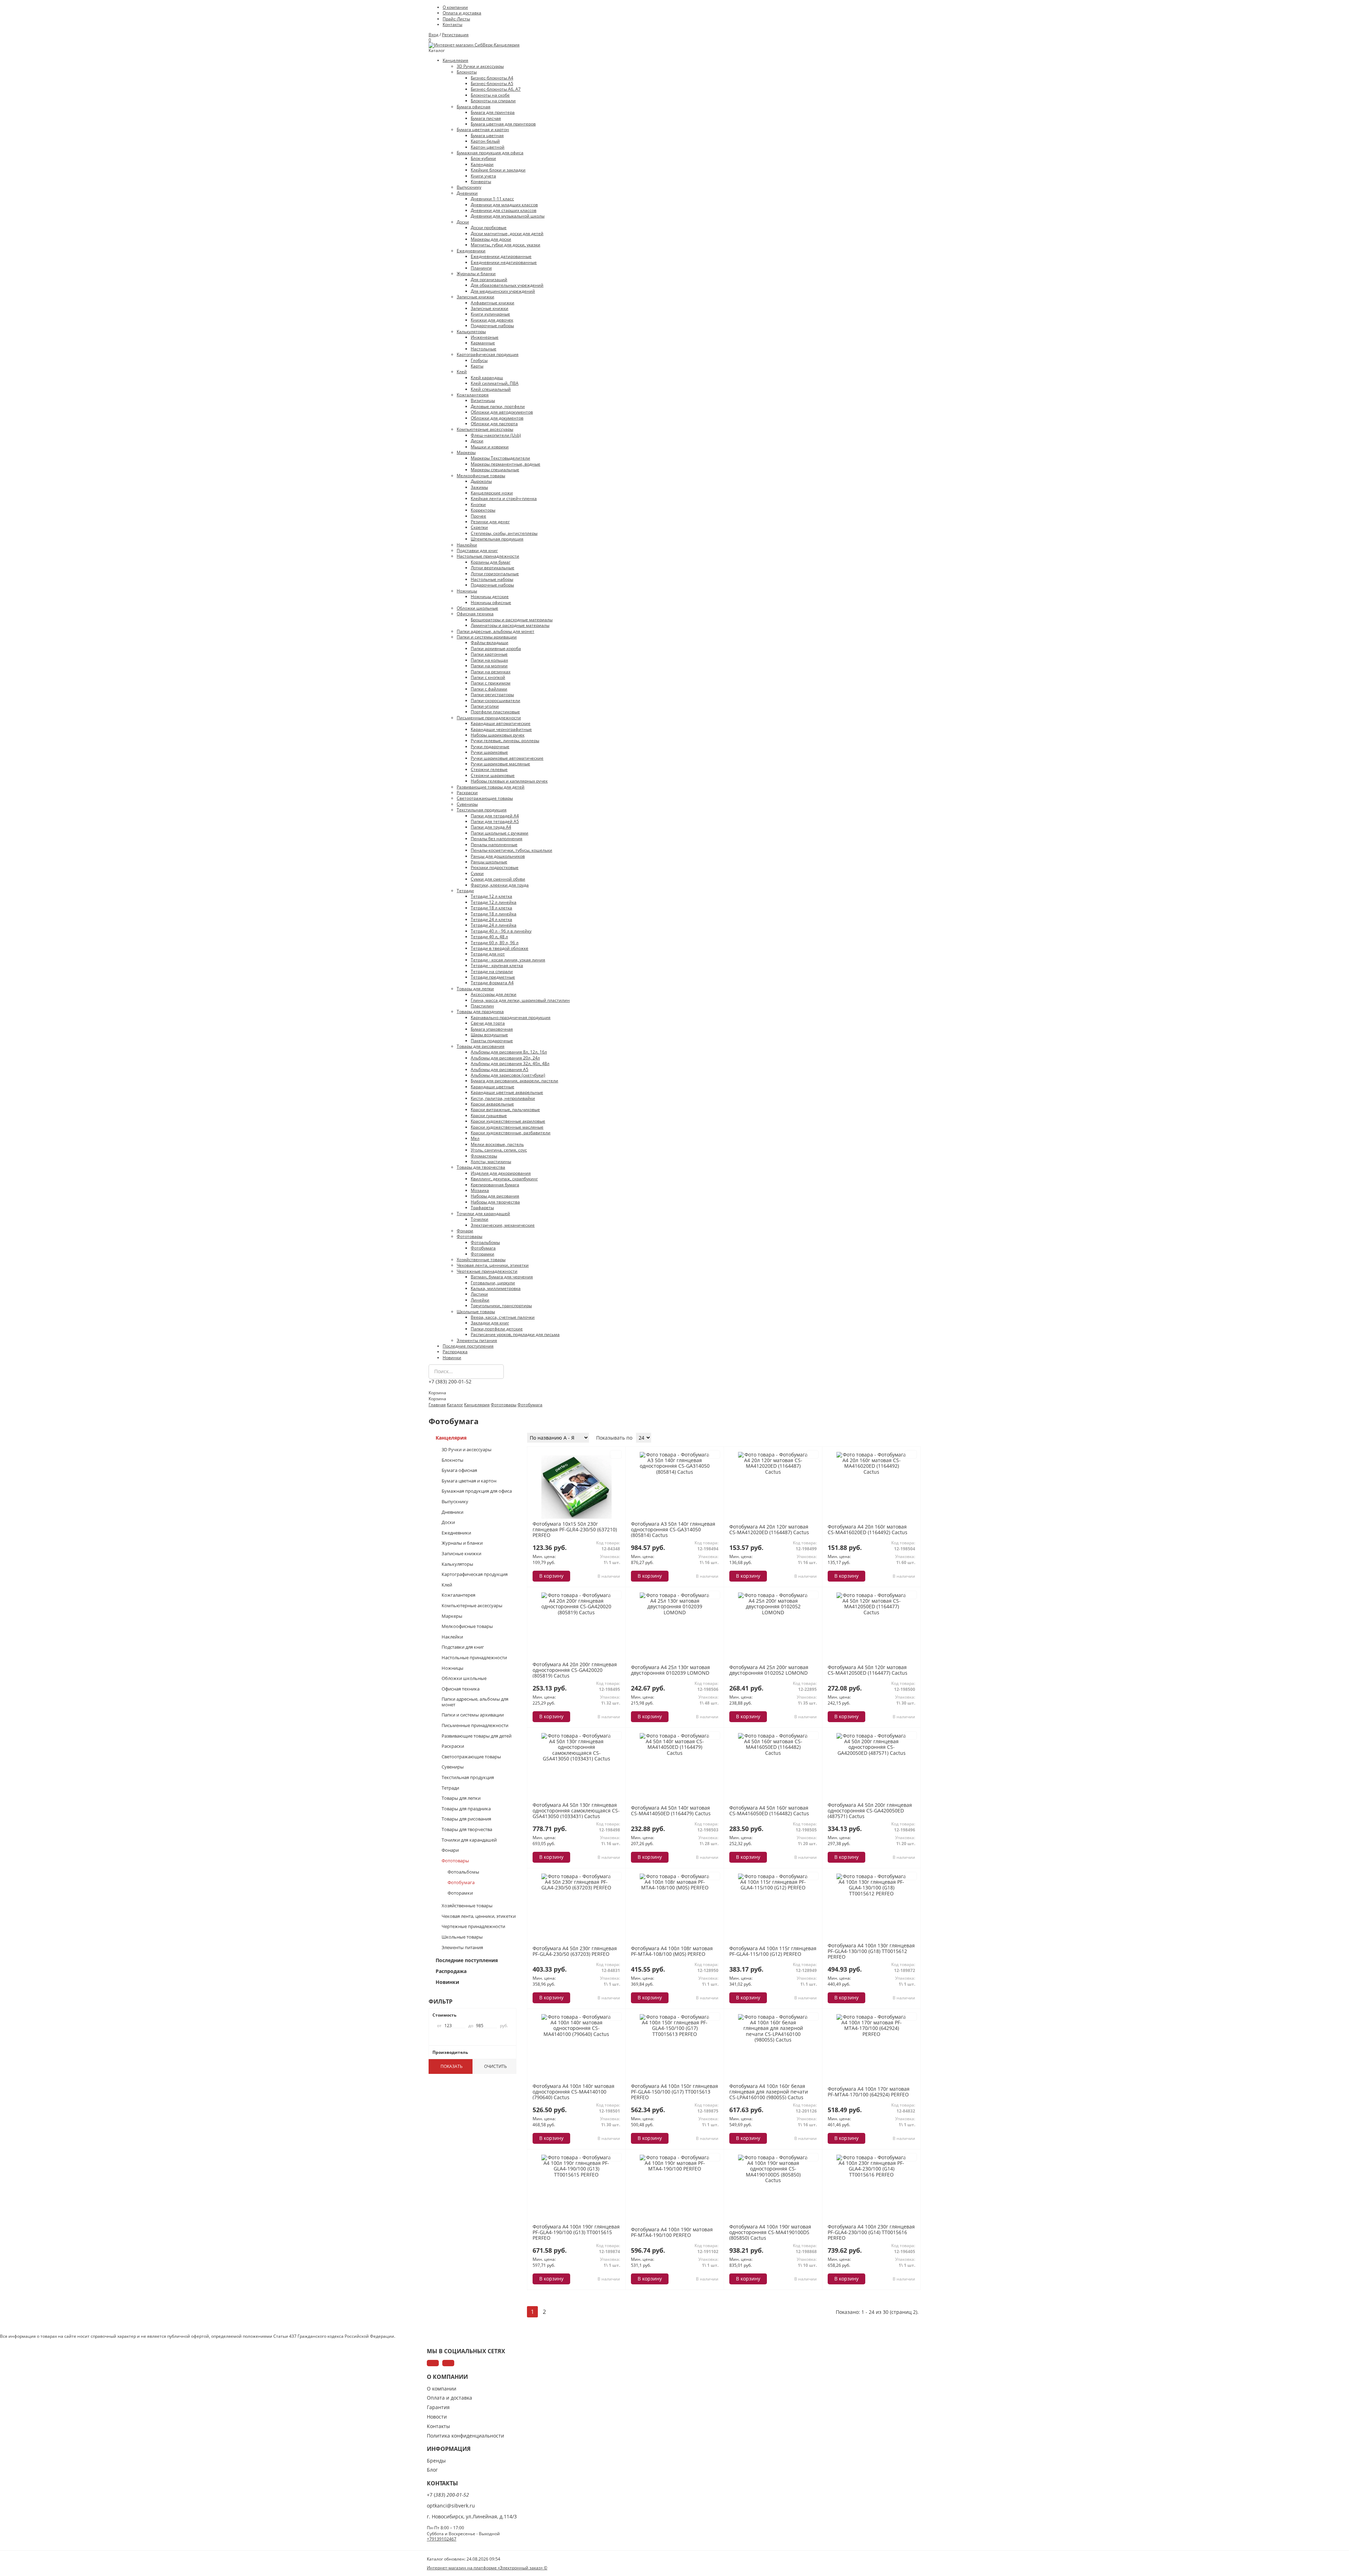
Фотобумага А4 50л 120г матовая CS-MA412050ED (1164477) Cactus (868, 1670)
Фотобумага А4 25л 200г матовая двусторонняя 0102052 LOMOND (769, 1670)
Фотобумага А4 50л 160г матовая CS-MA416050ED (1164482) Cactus (769, 1811)
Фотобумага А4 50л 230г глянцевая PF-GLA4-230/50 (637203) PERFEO (575, 1951)
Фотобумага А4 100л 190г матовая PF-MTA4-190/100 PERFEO (672, 2232)
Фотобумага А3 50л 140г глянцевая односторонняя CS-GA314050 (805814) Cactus (673, 1529)
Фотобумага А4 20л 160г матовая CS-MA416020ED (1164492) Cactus (868, 1529)
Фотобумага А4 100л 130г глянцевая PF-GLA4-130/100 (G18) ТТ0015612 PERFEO (871, 1951)
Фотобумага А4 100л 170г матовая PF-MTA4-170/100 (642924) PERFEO (869, 2092)
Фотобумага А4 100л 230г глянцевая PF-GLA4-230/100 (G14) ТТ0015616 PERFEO (871, 2232)
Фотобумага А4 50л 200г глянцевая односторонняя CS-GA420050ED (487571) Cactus (870, 1811)
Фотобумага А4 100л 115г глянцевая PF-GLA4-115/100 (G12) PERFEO (773, 1951)
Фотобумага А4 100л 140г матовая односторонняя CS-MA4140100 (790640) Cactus (574, 2092)
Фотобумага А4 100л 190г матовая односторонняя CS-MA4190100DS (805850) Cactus (770, 2232)
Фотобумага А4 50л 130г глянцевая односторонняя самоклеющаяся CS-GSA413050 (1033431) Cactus (576, 1811)
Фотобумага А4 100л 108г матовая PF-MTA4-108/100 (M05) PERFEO (672, 1951)
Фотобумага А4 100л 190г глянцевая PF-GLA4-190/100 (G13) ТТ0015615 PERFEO (576, 2232)
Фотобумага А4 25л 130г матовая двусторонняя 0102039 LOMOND (670, 1670)
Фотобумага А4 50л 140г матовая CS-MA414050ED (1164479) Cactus (671, 1811)
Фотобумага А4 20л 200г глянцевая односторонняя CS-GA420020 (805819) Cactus (575, 1670)
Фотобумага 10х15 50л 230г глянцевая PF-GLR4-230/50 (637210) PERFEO (575, 1529)
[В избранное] (616, 1454)
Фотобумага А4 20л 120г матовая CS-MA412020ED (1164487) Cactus (769, 1529)
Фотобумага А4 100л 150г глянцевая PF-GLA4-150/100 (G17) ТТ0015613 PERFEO (674, 2092)
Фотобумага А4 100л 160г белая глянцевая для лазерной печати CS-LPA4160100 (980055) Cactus (769, 2092)
